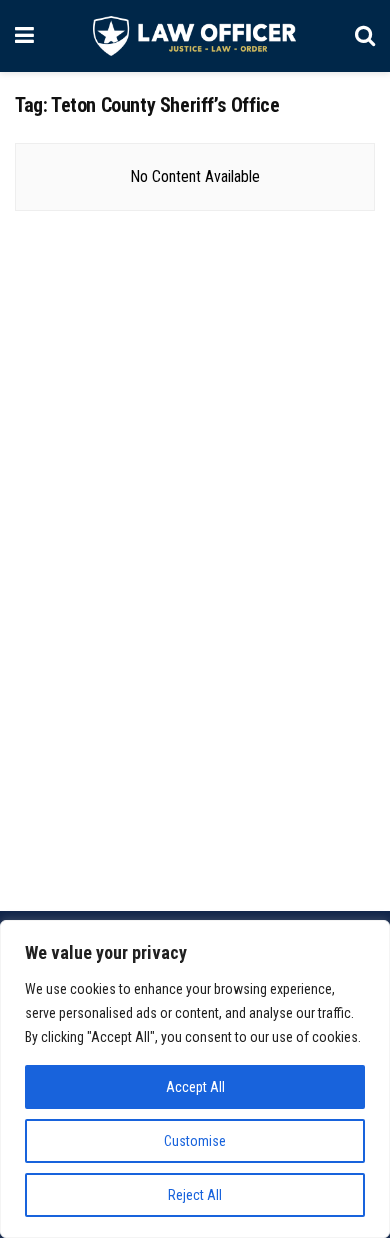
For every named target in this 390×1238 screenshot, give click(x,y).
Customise (195, 1141)
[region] (195, 1079)
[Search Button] (365, 36)
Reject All (195, 1195)
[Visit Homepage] (194, 36)
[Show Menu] (24, 36)
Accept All (195, 1087)
